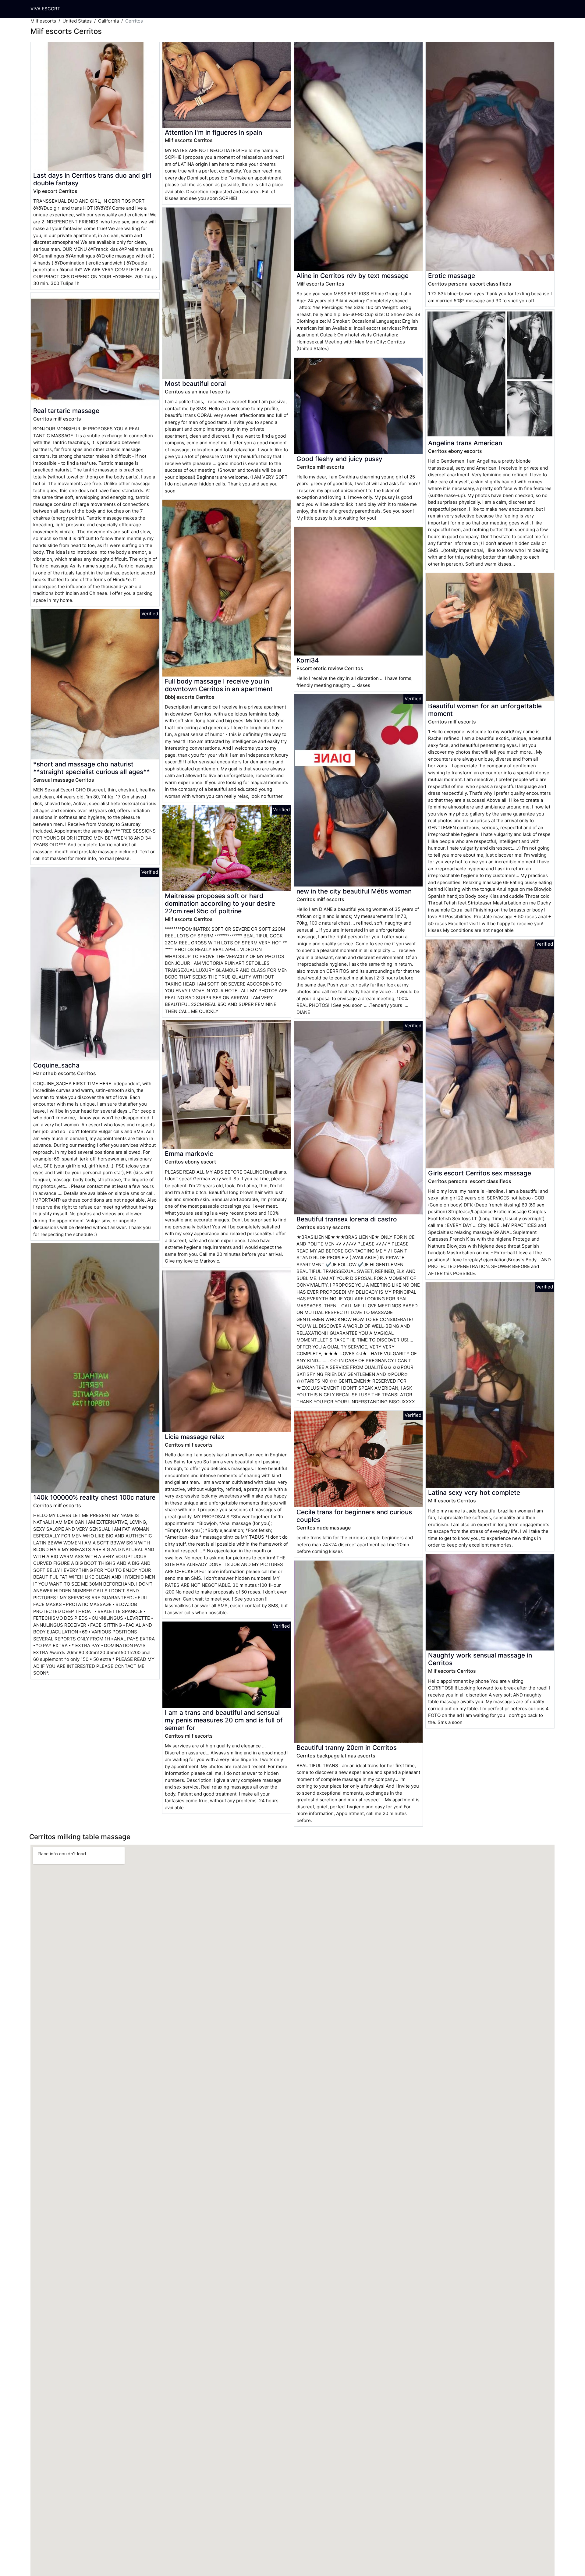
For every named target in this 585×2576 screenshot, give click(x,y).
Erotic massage (452, 276)
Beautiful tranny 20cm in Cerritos (347, 1748)
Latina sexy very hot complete (474, 1492)
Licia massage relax (195, 1437)
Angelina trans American (465, 443)
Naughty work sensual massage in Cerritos (480, 1659)
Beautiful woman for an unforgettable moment (485, 710)
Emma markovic (189, 1154)
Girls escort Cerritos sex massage (480, 1173)
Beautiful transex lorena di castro (347, 1219)
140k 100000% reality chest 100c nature (94, 1497)
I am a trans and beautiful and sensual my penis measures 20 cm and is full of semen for (224, 1720)
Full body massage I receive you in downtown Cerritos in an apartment (219, 685)
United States (77, 21)
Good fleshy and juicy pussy (339, 459)
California (108, 21)
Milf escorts (43, 21)
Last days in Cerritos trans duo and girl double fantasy (92, 179)
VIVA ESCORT (45, 9)
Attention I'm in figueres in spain (213, 132)
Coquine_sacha (56, 1065)
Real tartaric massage (66, 411)
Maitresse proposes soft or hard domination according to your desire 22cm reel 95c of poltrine (220, 903)
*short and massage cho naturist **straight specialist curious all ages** (92, 768)
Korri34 (308, 660)
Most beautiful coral (195, 384)
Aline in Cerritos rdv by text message (353, 276)
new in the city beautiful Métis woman (354, 891)
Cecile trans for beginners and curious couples (354, 1516)
